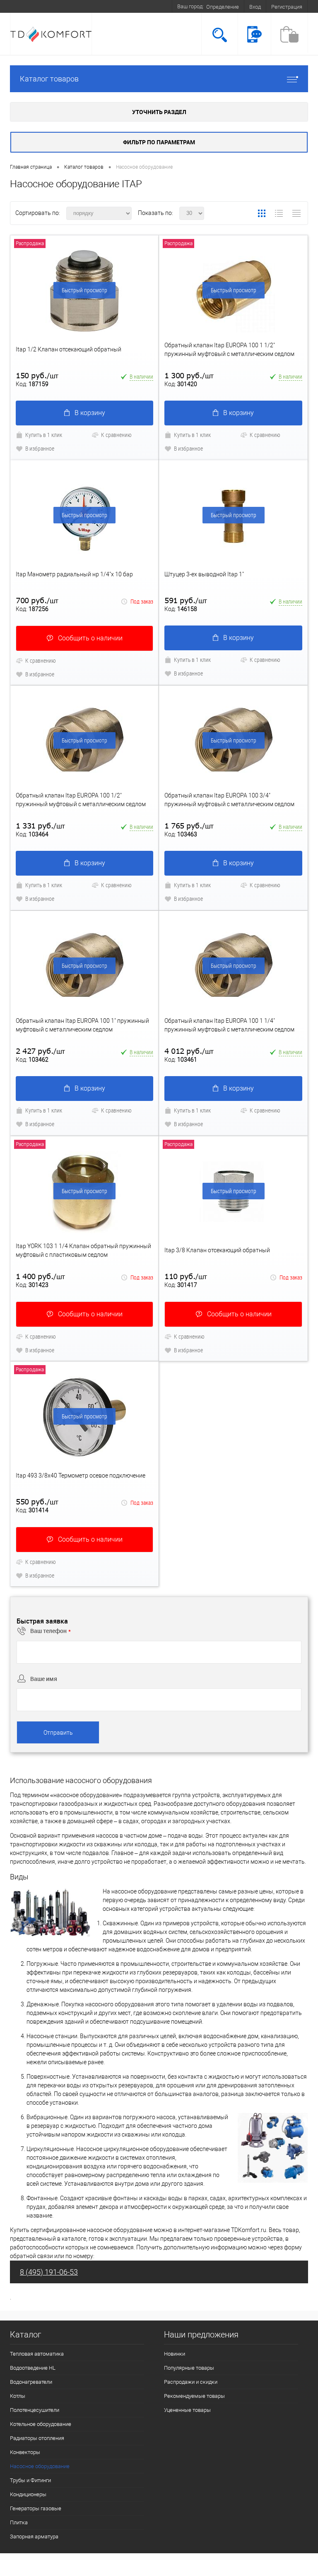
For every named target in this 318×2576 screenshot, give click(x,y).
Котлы (18, 2396)
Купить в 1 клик (44, 435)
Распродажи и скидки (191, 2382)
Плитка (19, 2522)
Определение (223, 7)
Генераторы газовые (36, 2508)
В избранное (40, 448)
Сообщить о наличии (90, 638)
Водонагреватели (31, 2382)
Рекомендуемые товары (194, 2396)
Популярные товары (189, 2368)
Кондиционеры (28, 2494)
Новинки (175, 2354)
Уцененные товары (187, 2410)
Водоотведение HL (33, 2368)
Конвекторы (25, 2452)
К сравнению (116, 435)
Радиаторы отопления (37, 2438)
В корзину (90, 413)
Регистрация (287, 7)
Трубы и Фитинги (30, 2480)
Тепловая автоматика (37, 2354)
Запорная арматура (34, 2537)
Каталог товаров (49, 79)
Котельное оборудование (41, 2424)
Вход (255, 7)
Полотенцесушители (35, 2410)
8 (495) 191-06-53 (49, 2272)
